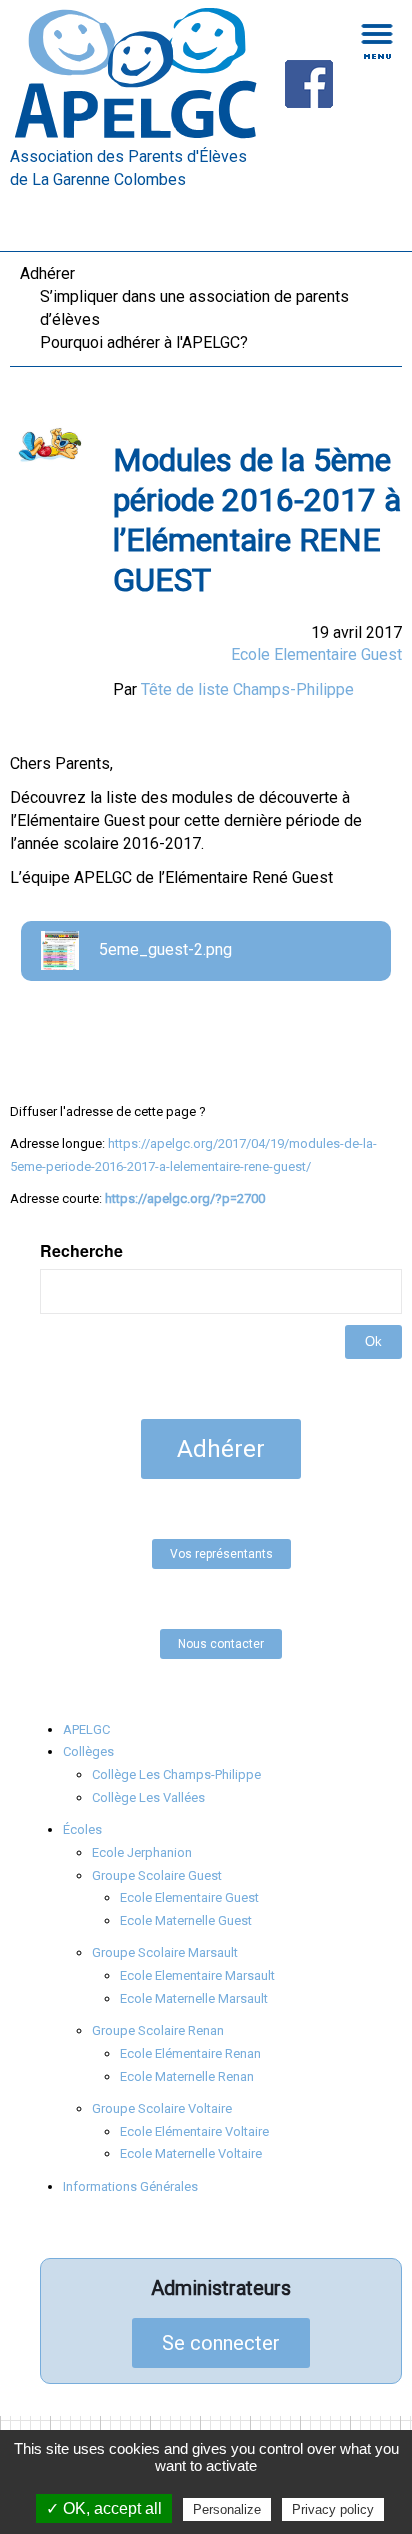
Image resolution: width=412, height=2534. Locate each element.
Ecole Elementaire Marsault (197, 1975)
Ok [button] (373, 1341)
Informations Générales (130, 2186)
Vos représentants (221, 1554)
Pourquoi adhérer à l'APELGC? (144, 342)
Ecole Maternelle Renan (187, 2076)
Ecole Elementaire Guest (316, 654)
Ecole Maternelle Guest (186, 1920)
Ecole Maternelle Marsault (194, 1998)
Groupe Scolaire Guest (157, 1875)
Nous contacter (221, 1644)
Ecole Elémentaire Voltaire (194, 2131)
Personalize (227, 2509)
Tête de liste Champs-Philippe (247, 689)
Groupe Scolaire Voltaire (162, 2108)
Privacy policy (333, 2509)
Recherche (81, 1251)
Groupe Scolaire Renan (158, 2030)
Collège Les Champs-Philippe (176, 1774)
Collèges (88, 1751)
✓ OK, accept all (104, 2508)
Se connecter (221, 2343)
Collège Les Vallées (148, 1797)
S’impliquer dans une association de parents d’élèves (194, 308)
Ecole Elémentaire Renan (190, 2053)
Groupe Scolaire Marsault (165, 1952)
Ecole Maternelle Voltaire (191, 2153)
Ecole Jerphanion (142, 1852)
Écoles (82, 1829)
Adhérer (47, 273)
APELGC (86, 1729)
